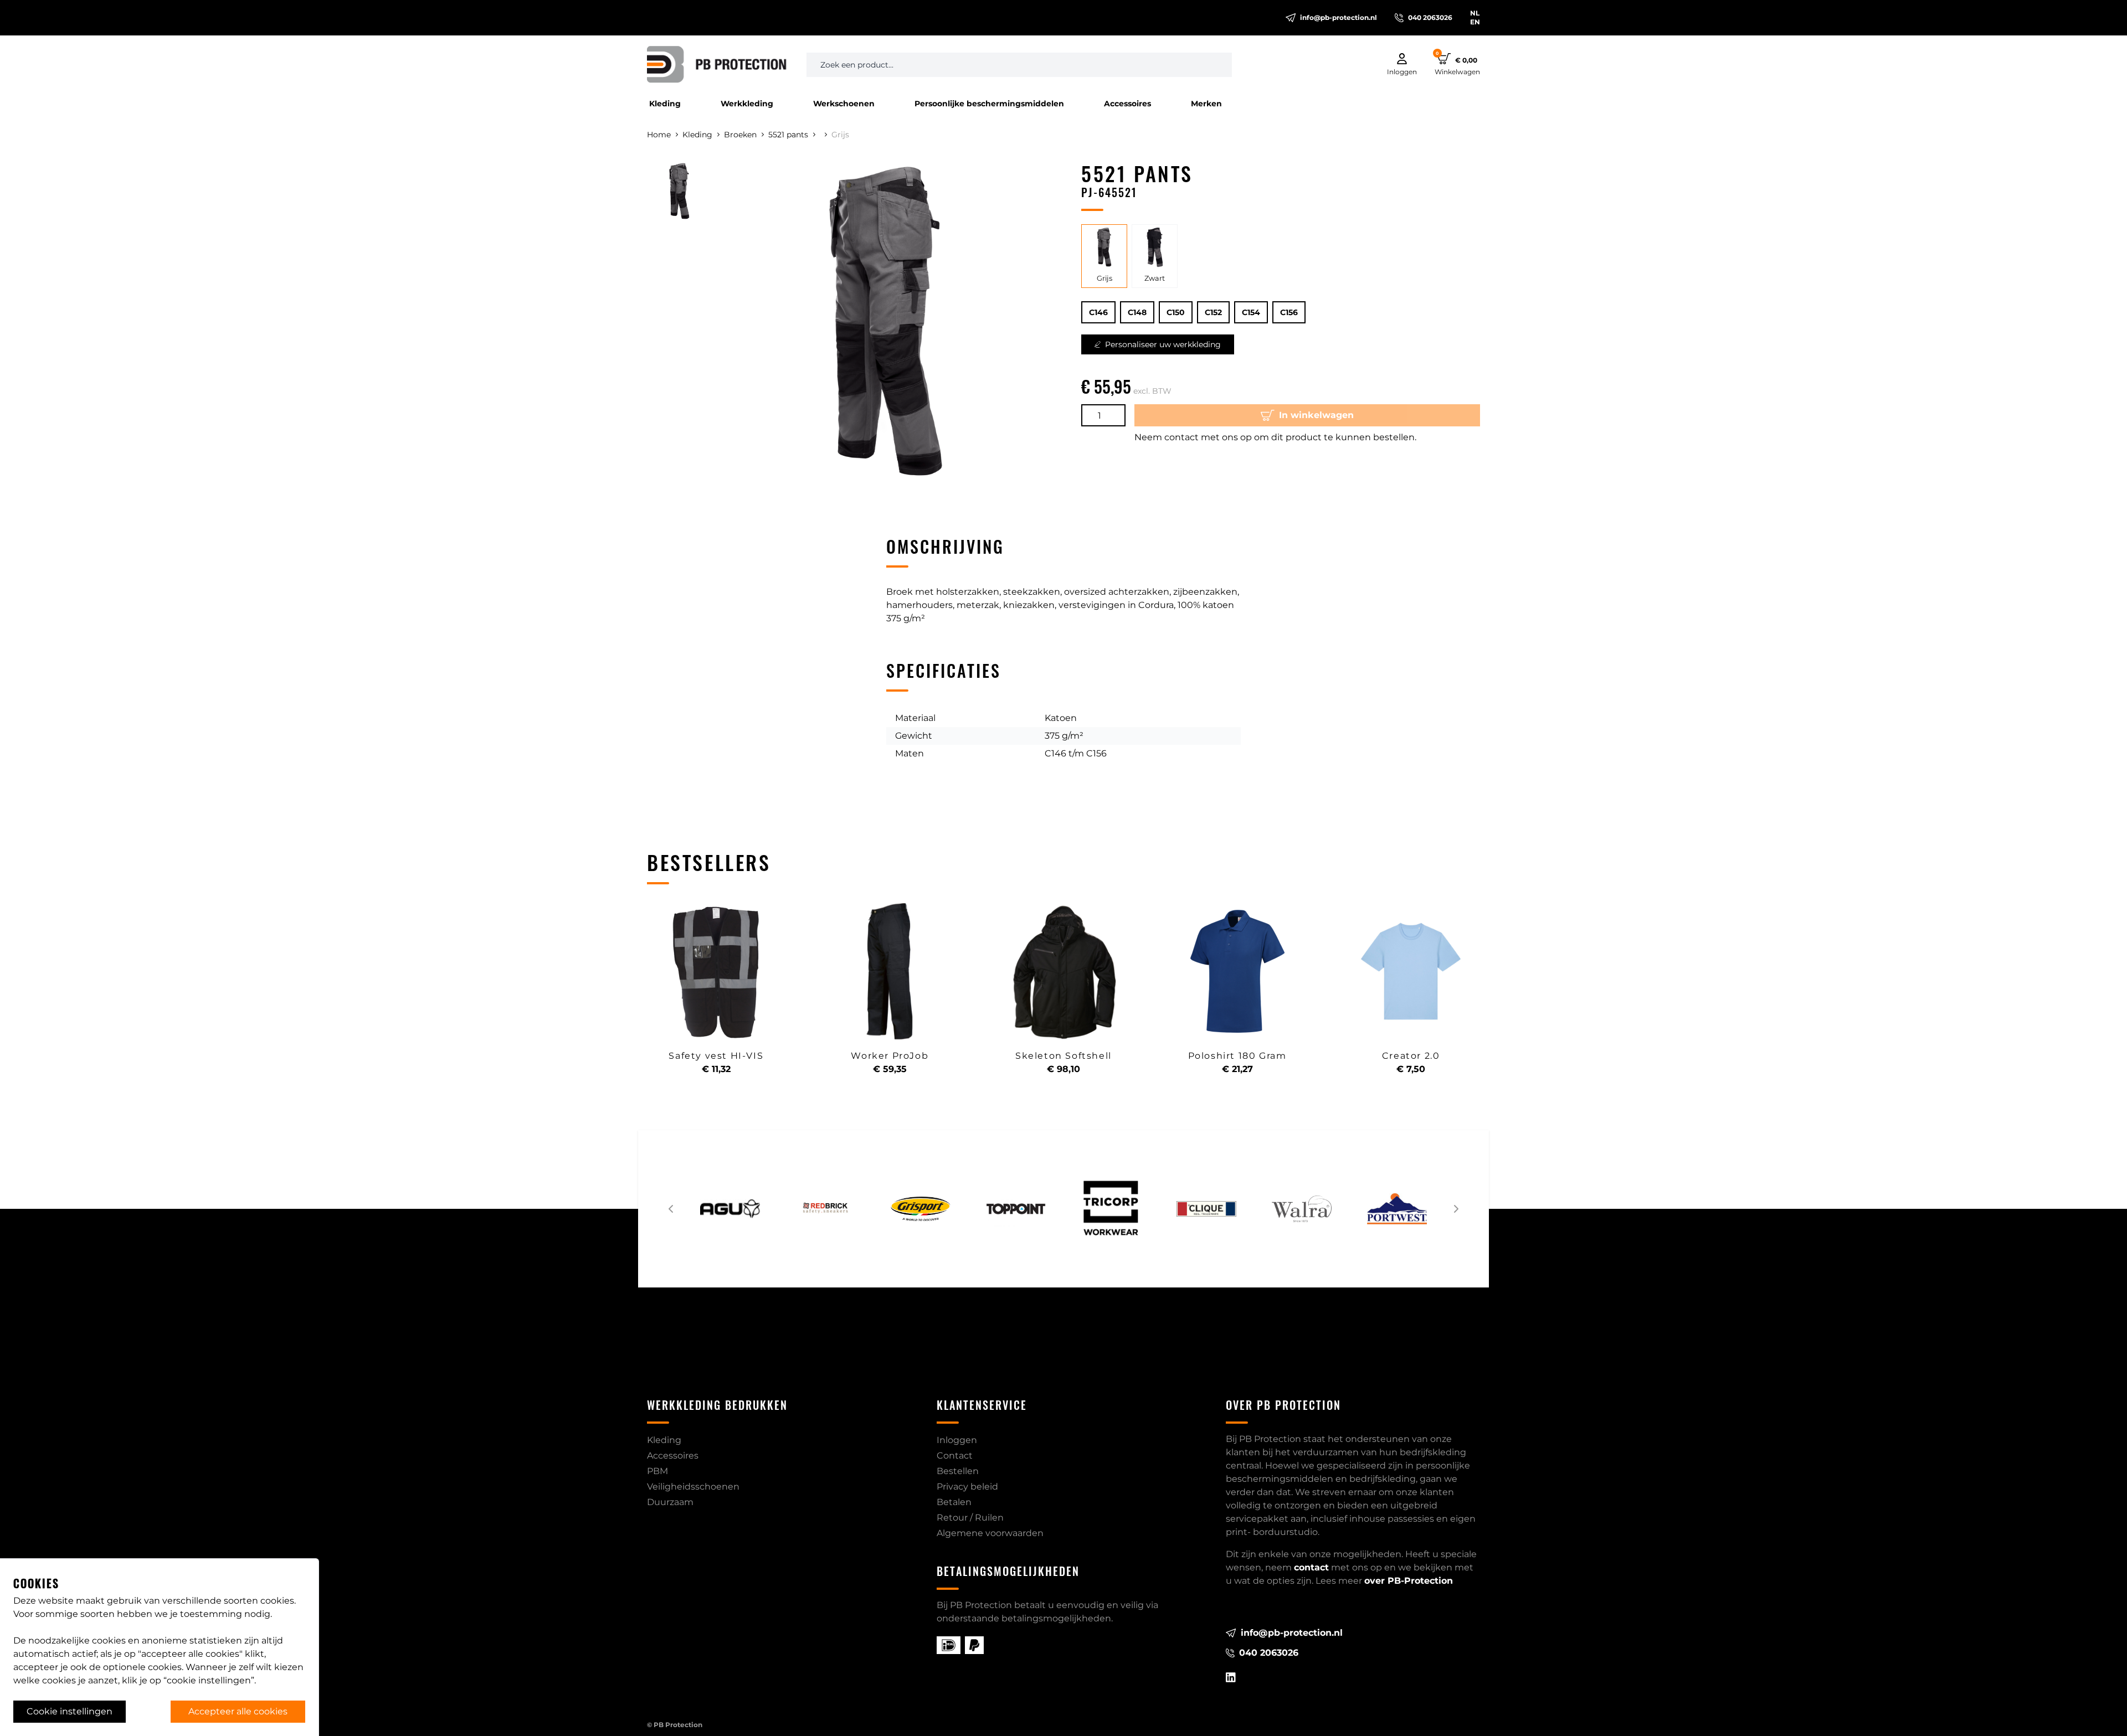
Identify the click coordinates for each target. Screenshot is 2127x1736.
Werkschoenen (844, 104)
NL (1475, 13)
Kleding (665, 104)
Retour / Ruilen (970, 1518)
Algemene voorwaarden (990, 1533)
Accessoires (1127, 104)
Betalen (954, 1502)
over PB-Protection (1409, 1581)
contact (1311, 1567)
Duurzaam (670, 1502)
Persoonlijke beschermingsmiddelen (989, 104)
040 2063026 (1430, 17)
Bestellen (958, 1471)
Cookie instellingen (70, 1711)
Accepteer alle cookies (238, 1711)
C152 (1213, 312)
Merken (1206, 104)
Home (659, 135)
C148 (1137, 312)
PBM (657, 1471)
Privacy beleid (967, 1487)
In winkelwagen (1316, 415)
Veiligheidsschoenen (693, 1487)
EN (1475, 22)
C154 (1251, 312)
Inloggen (957, 1440)
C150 (1176, 312)
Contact (955, 1456)
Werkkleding (747, 104)
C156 (1289, 312)
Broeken (740, 135)
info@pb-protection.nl (1339, 17)
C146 (1098, 312)
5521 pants (788, 135)
